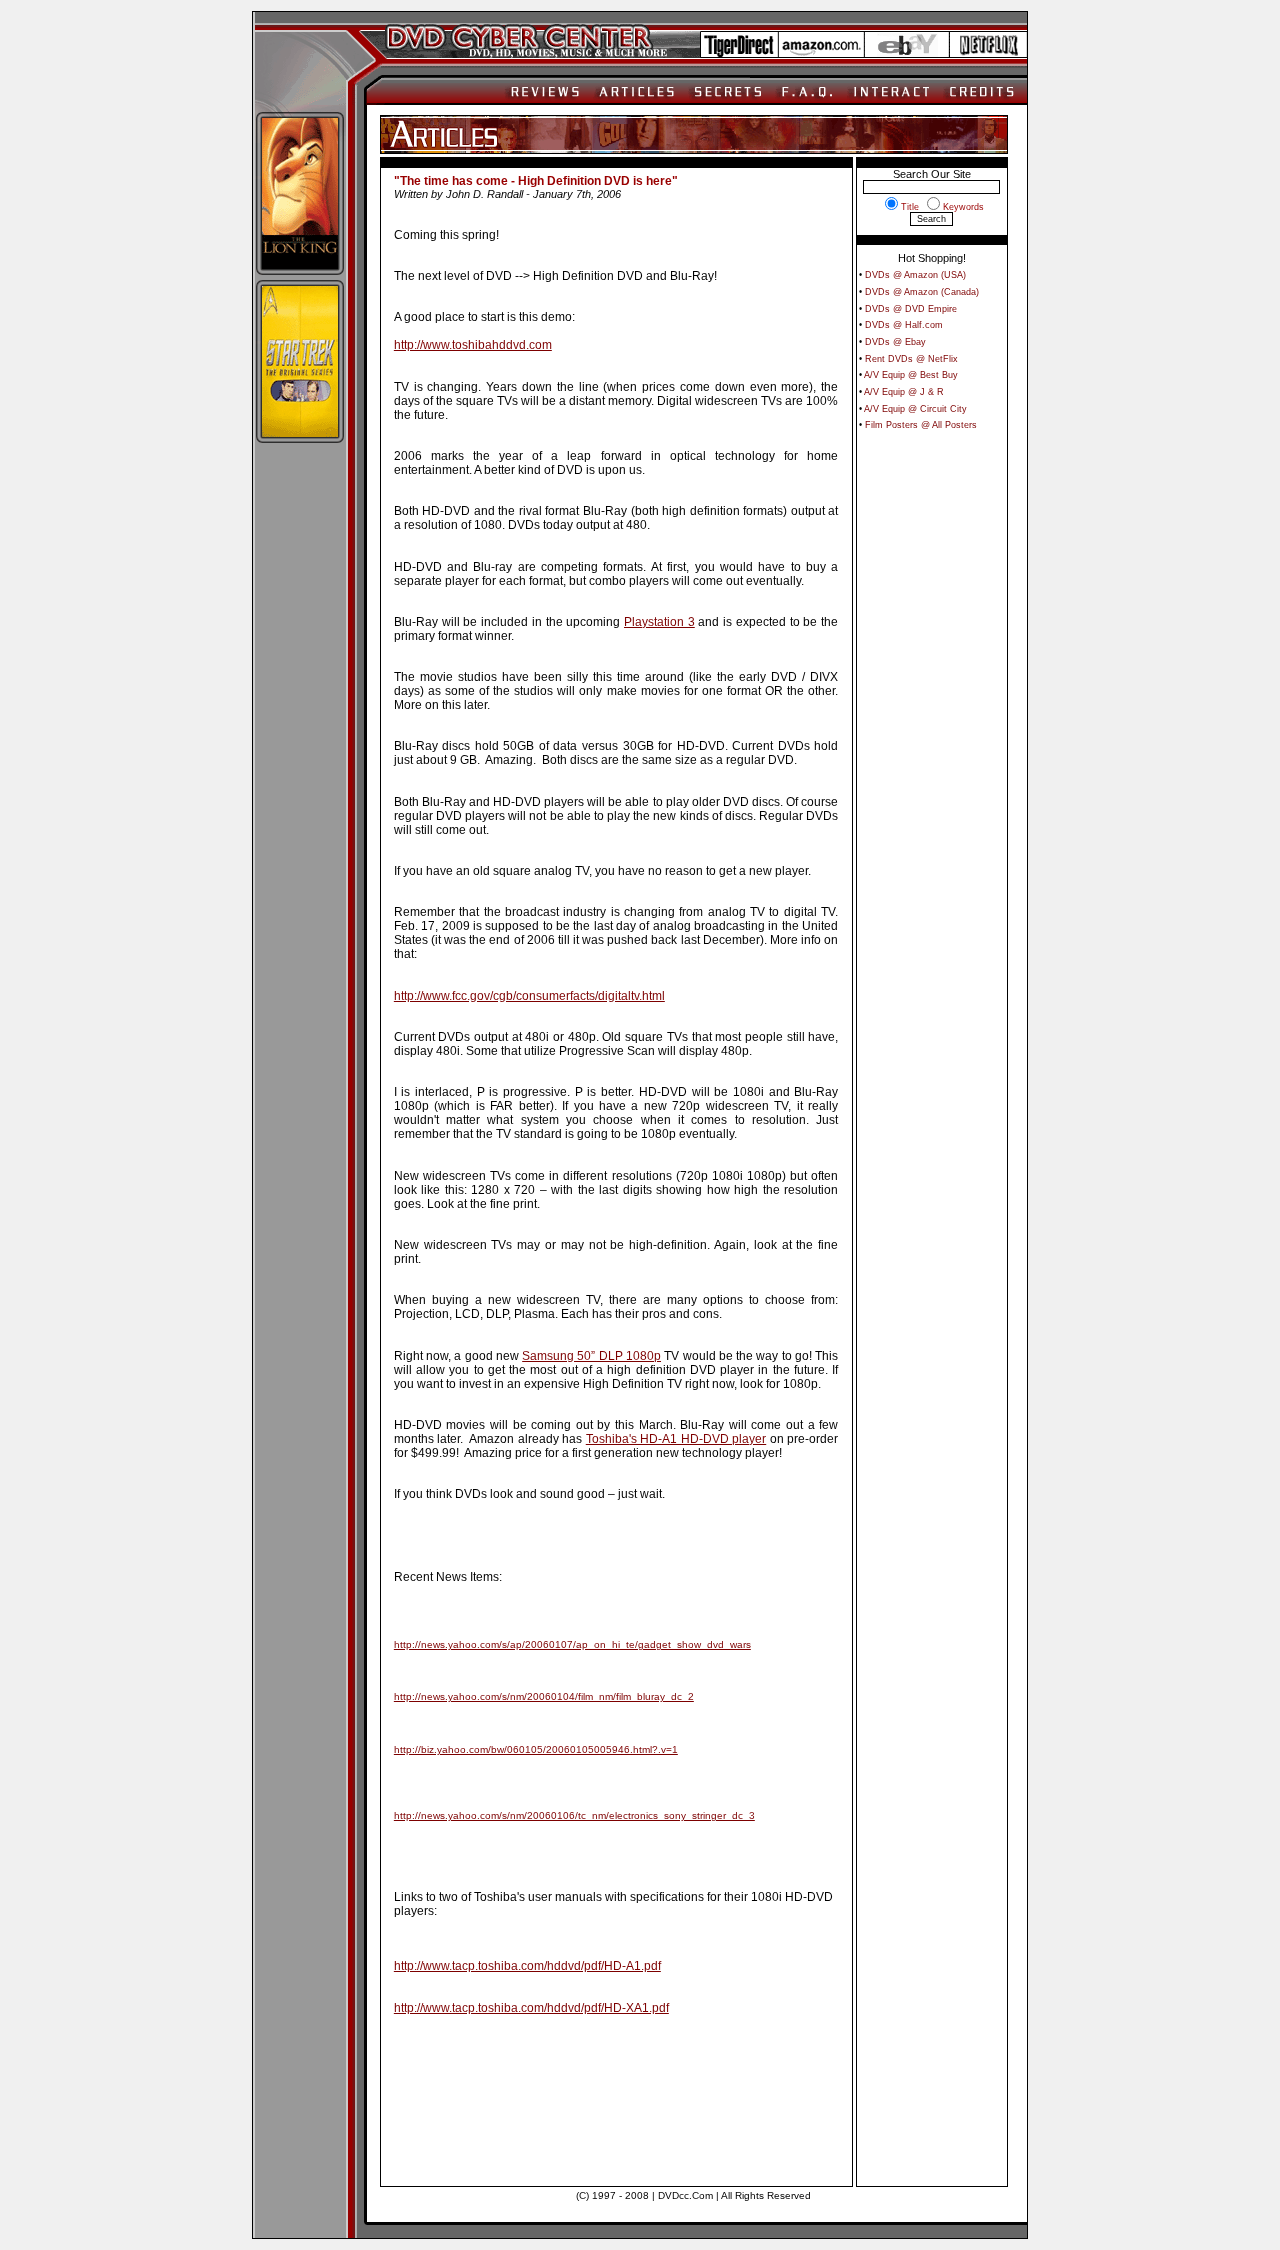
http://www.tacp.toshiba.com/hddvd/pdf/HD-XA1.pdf (531, 2008)
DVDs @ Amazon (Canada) (922, 292)
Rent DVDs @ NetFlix (911, 359)
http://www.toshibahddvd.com (473, 345)
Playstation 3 (659, 622)
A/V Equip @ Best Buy (911, 375)
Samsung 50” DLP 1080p (591, 1356)
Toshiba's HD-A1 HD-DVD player (676, 1439)
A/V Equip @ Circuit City (915, 409)
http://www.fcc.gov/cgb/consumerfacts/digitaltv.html (529, 996)
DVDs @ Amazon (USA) (915, 275)
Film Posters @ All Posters (921, 425)
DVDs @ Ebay (895, 342)
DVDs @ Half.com (904, 325)
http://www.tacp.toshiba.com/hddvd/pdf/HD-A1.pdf (527, 1966)
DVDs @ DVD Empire (911, 309)
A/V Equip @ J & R (904, 392)
